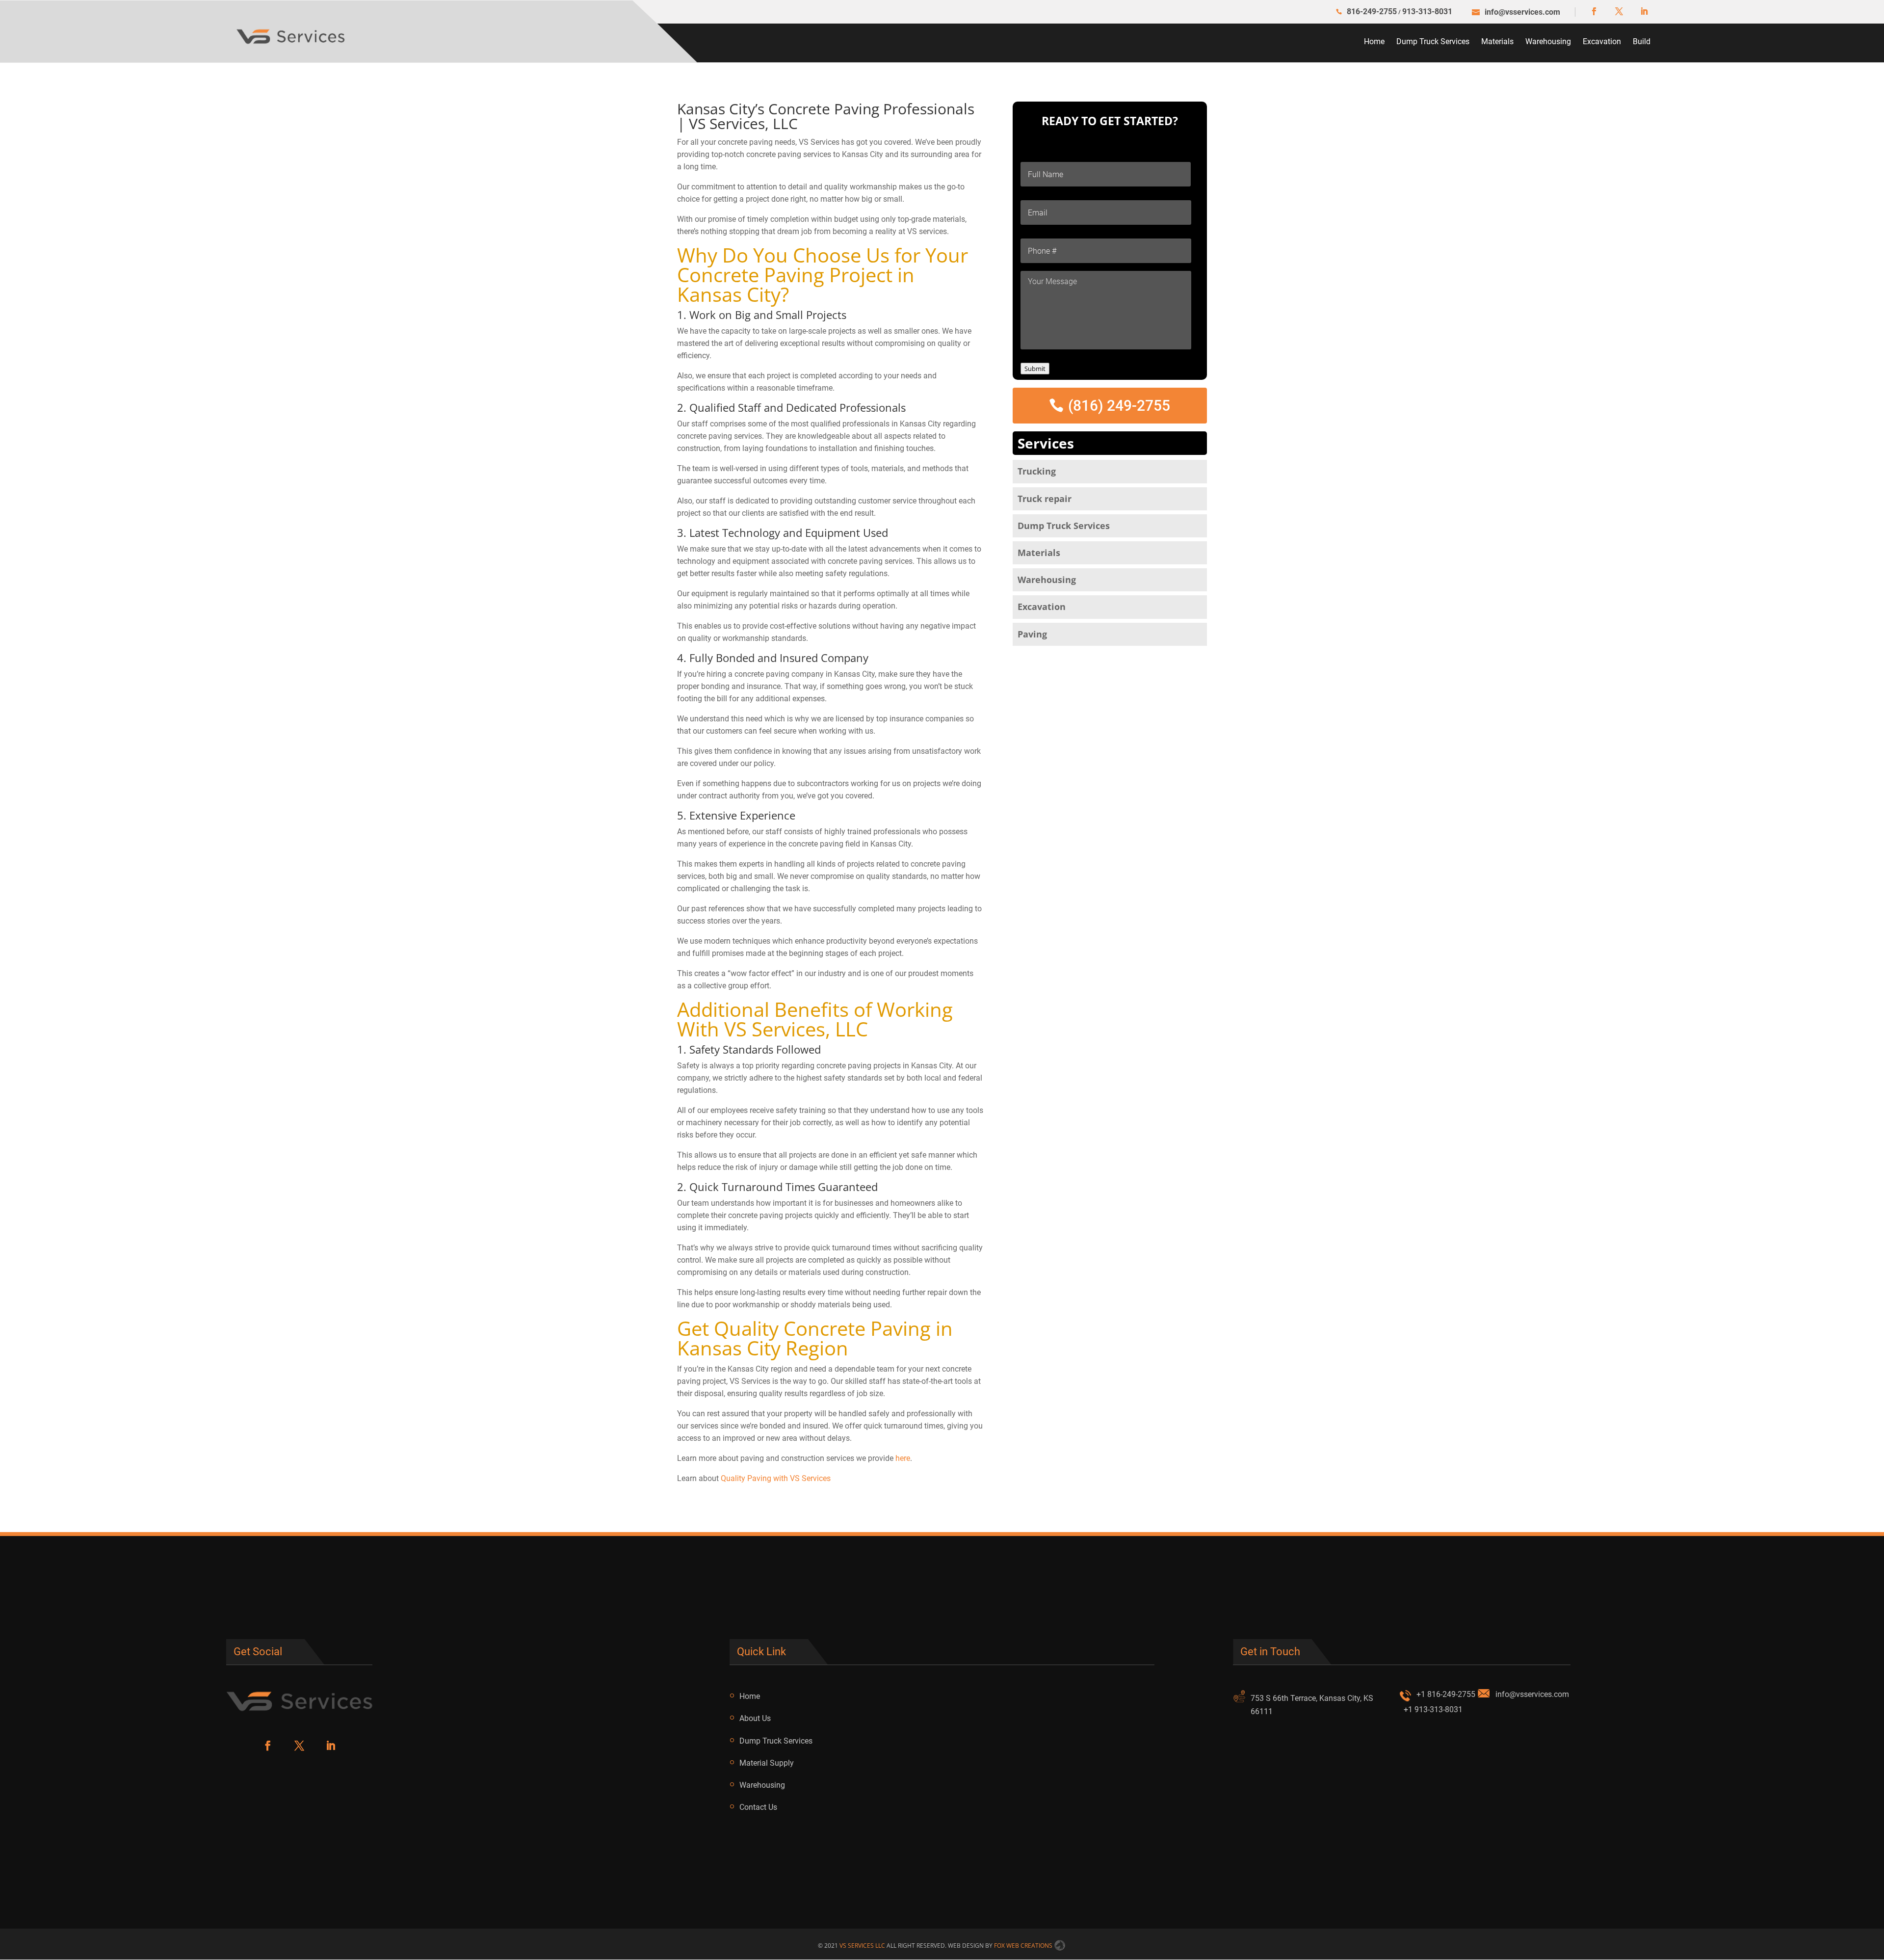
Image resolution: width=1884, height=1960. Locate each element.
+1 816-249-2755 (1446, 1694)
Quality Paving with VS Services (776, 1478)
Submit (1035, 369)
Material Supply (767, 1763)
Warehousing (1548, 41)
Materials (1497, 41)
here (903, 1458)
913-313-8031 (1427, 12)
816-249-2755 (1372, 12)
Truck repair (1045, 499)
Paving (1032, 634)
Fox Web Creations (1024, 1946)
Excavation (1602, 41)
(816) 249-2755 (1119, 406)
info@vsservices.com (1532, 1694)
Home (1374, 41)
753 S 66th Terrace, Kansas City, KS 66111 (1312, 1705)
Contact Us (758, 1807)
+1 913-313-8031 (1433, 1709)
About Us (755, 1718)
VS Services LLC (862, 1946)
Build (1642, 41)
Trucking (1037, 471)
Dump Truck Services (1433, 41)
